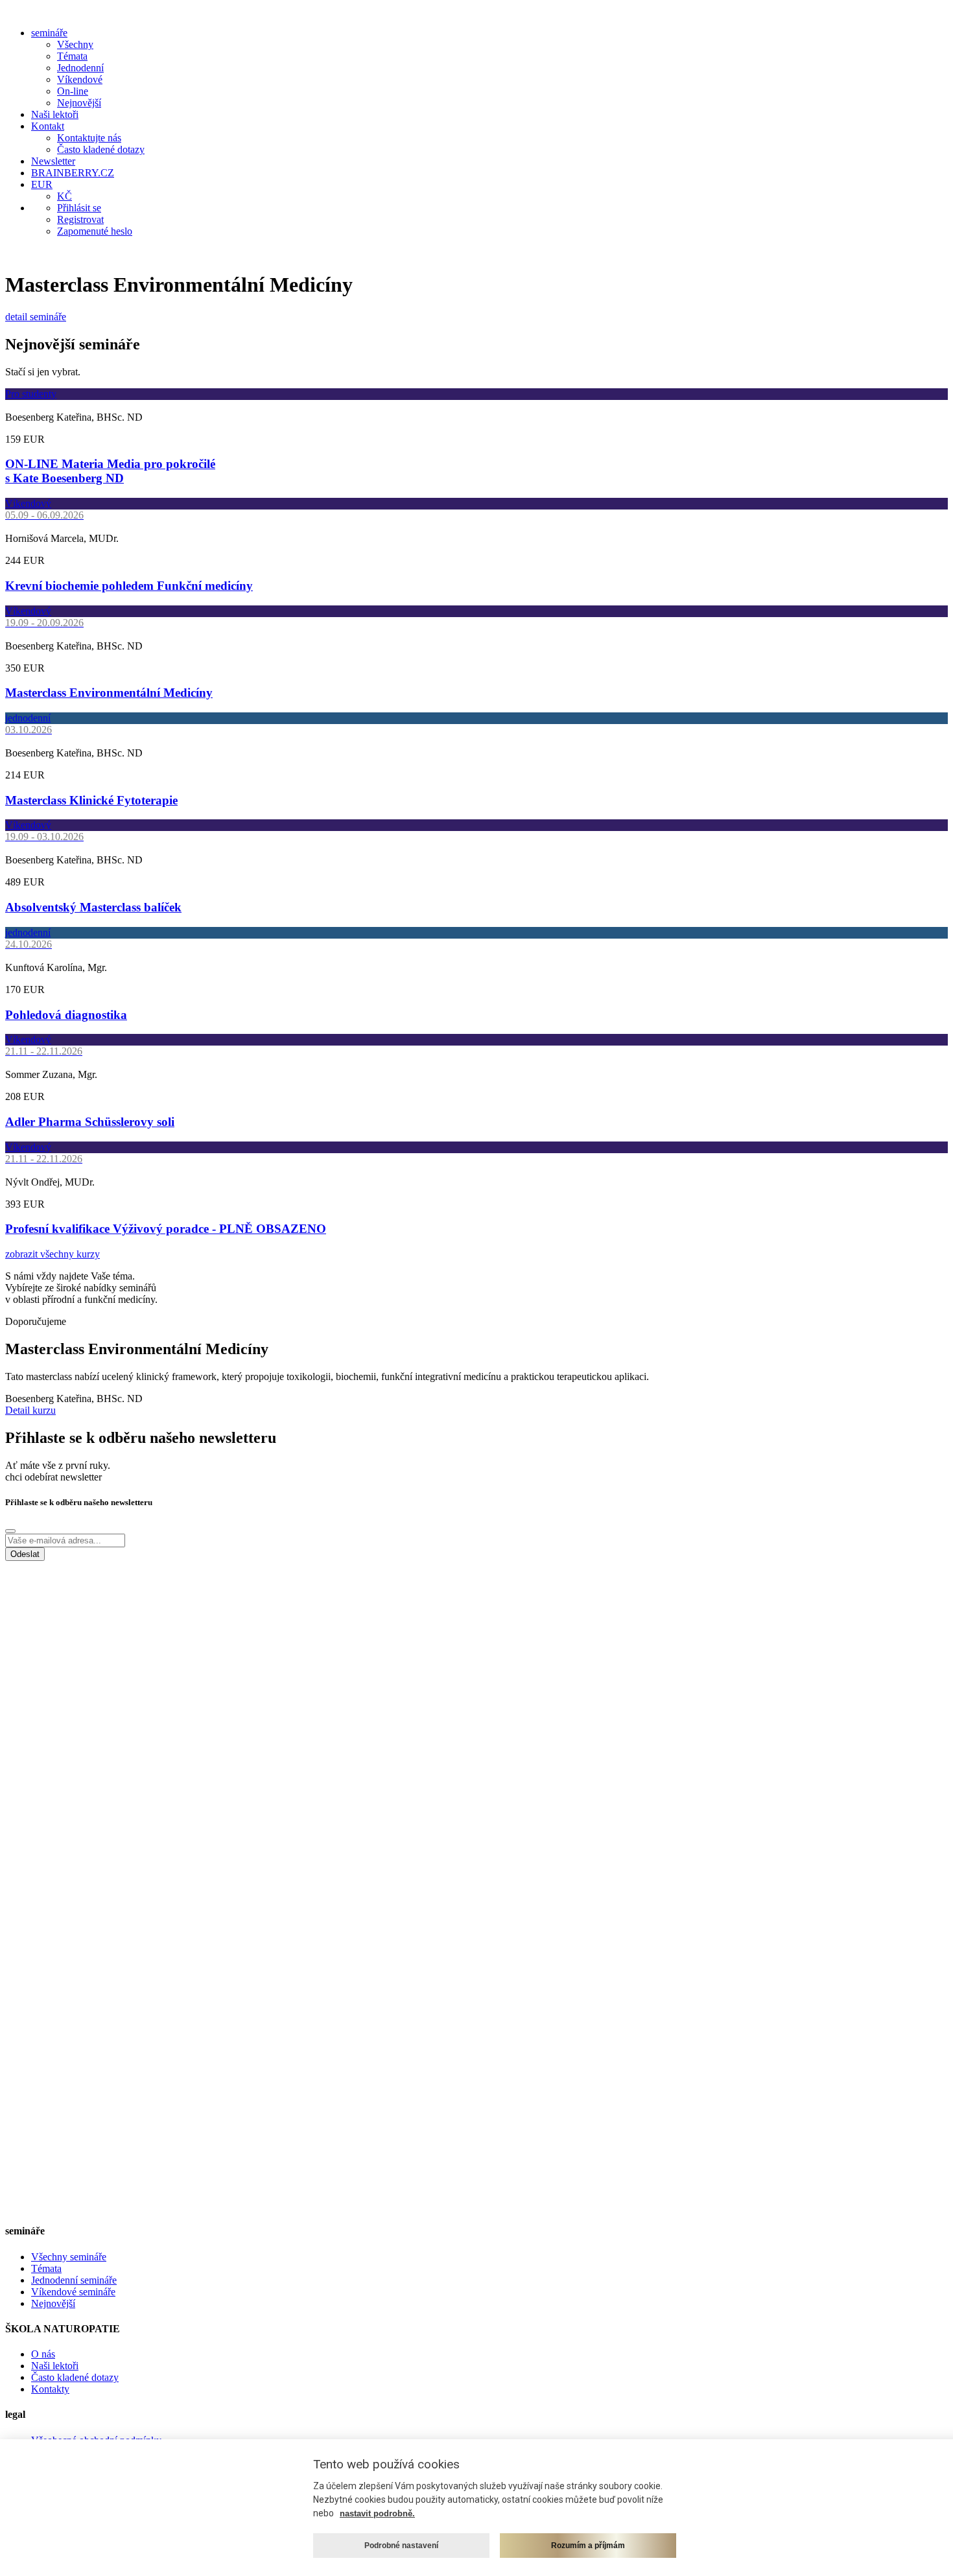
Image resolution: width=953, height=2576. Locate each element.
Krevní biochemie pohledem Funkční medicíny (129, 586)
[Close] (10, 1531)
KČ (65, 196)
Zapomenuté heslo (95, 231)
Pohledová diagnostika (66, 1015)
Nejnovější (79, 103)
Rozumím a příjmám (588, 2546)
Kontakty (50, 2389)
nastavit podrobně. (377, 2513)
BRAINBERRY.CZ (73, 173)
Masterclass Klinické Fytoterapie (91, 800)
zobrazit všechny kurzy (53, 1254)
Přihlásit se (79, 208)
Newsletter (53, 161)
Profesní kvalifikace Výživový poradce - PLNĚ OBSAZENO (166, 1229)
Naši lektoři (55, 114)
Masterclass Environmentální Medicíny (109, 693)
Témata (72, 56)
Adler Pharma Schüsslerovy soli (90, 1122)
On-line (73, 91)
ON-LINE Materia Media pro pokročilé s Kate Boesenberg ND (110, 471)
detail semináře (36, 317)
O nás (43, 2354)
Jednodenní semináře (74, 2280)
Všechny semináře (69, 2257)
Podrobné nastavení (401, 2546)
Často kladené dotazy (101, 149)
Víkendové (80, 79)
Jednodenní (80, 68)
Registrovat (80, 219)
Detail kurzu (30, 1410)
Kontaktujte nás (89, 138)
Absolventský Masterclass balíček (93, 907)
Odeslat (25, 1554)
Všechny (75, 44)
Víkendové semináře (73, 2292)
